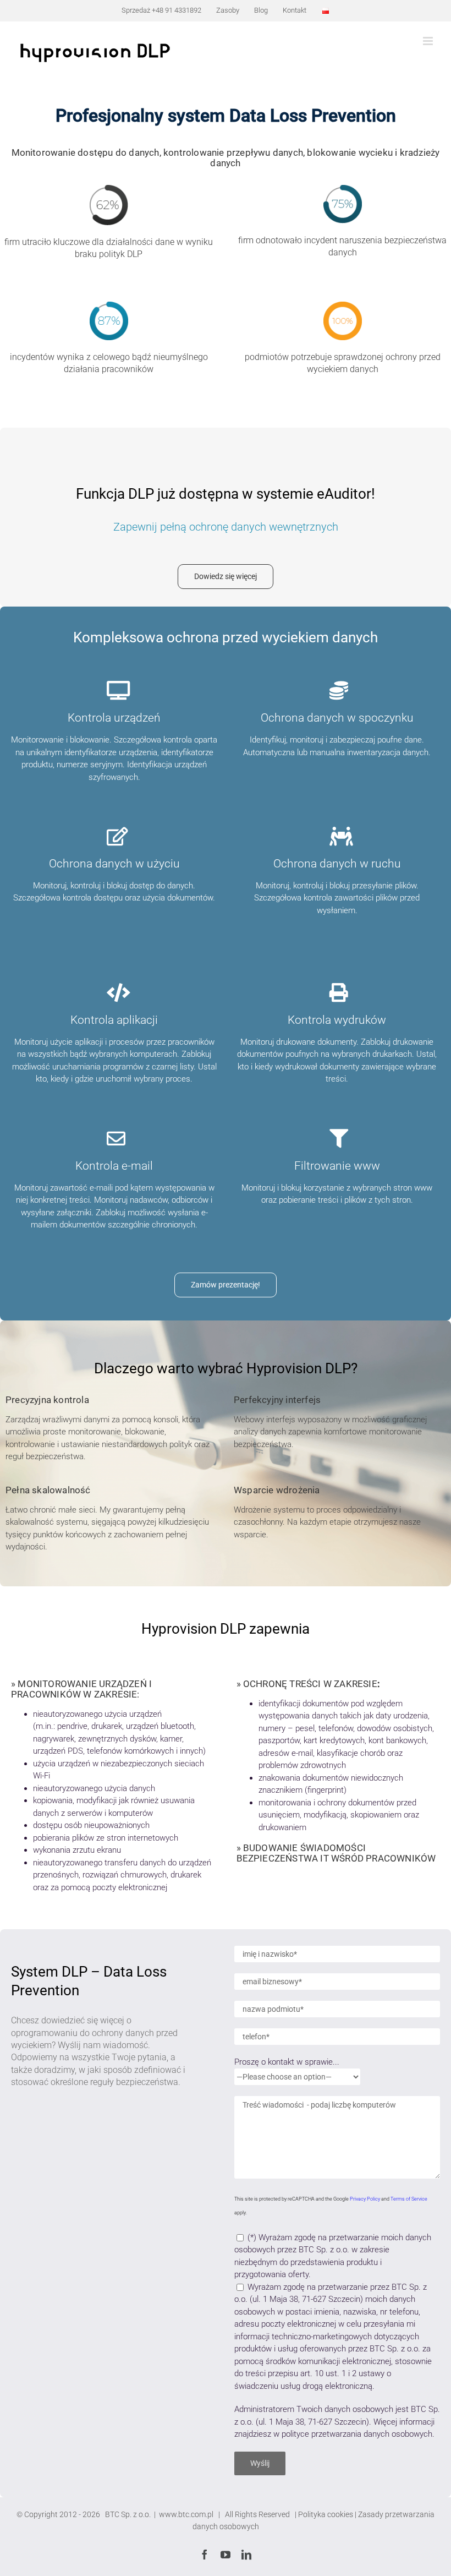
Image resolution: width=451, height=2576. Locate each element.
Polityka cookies (326, 2514)
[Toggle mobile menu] (429, 41)
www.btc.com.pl (187, 2514)
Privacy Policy (365, 2199)
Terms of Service (409, 2199)
